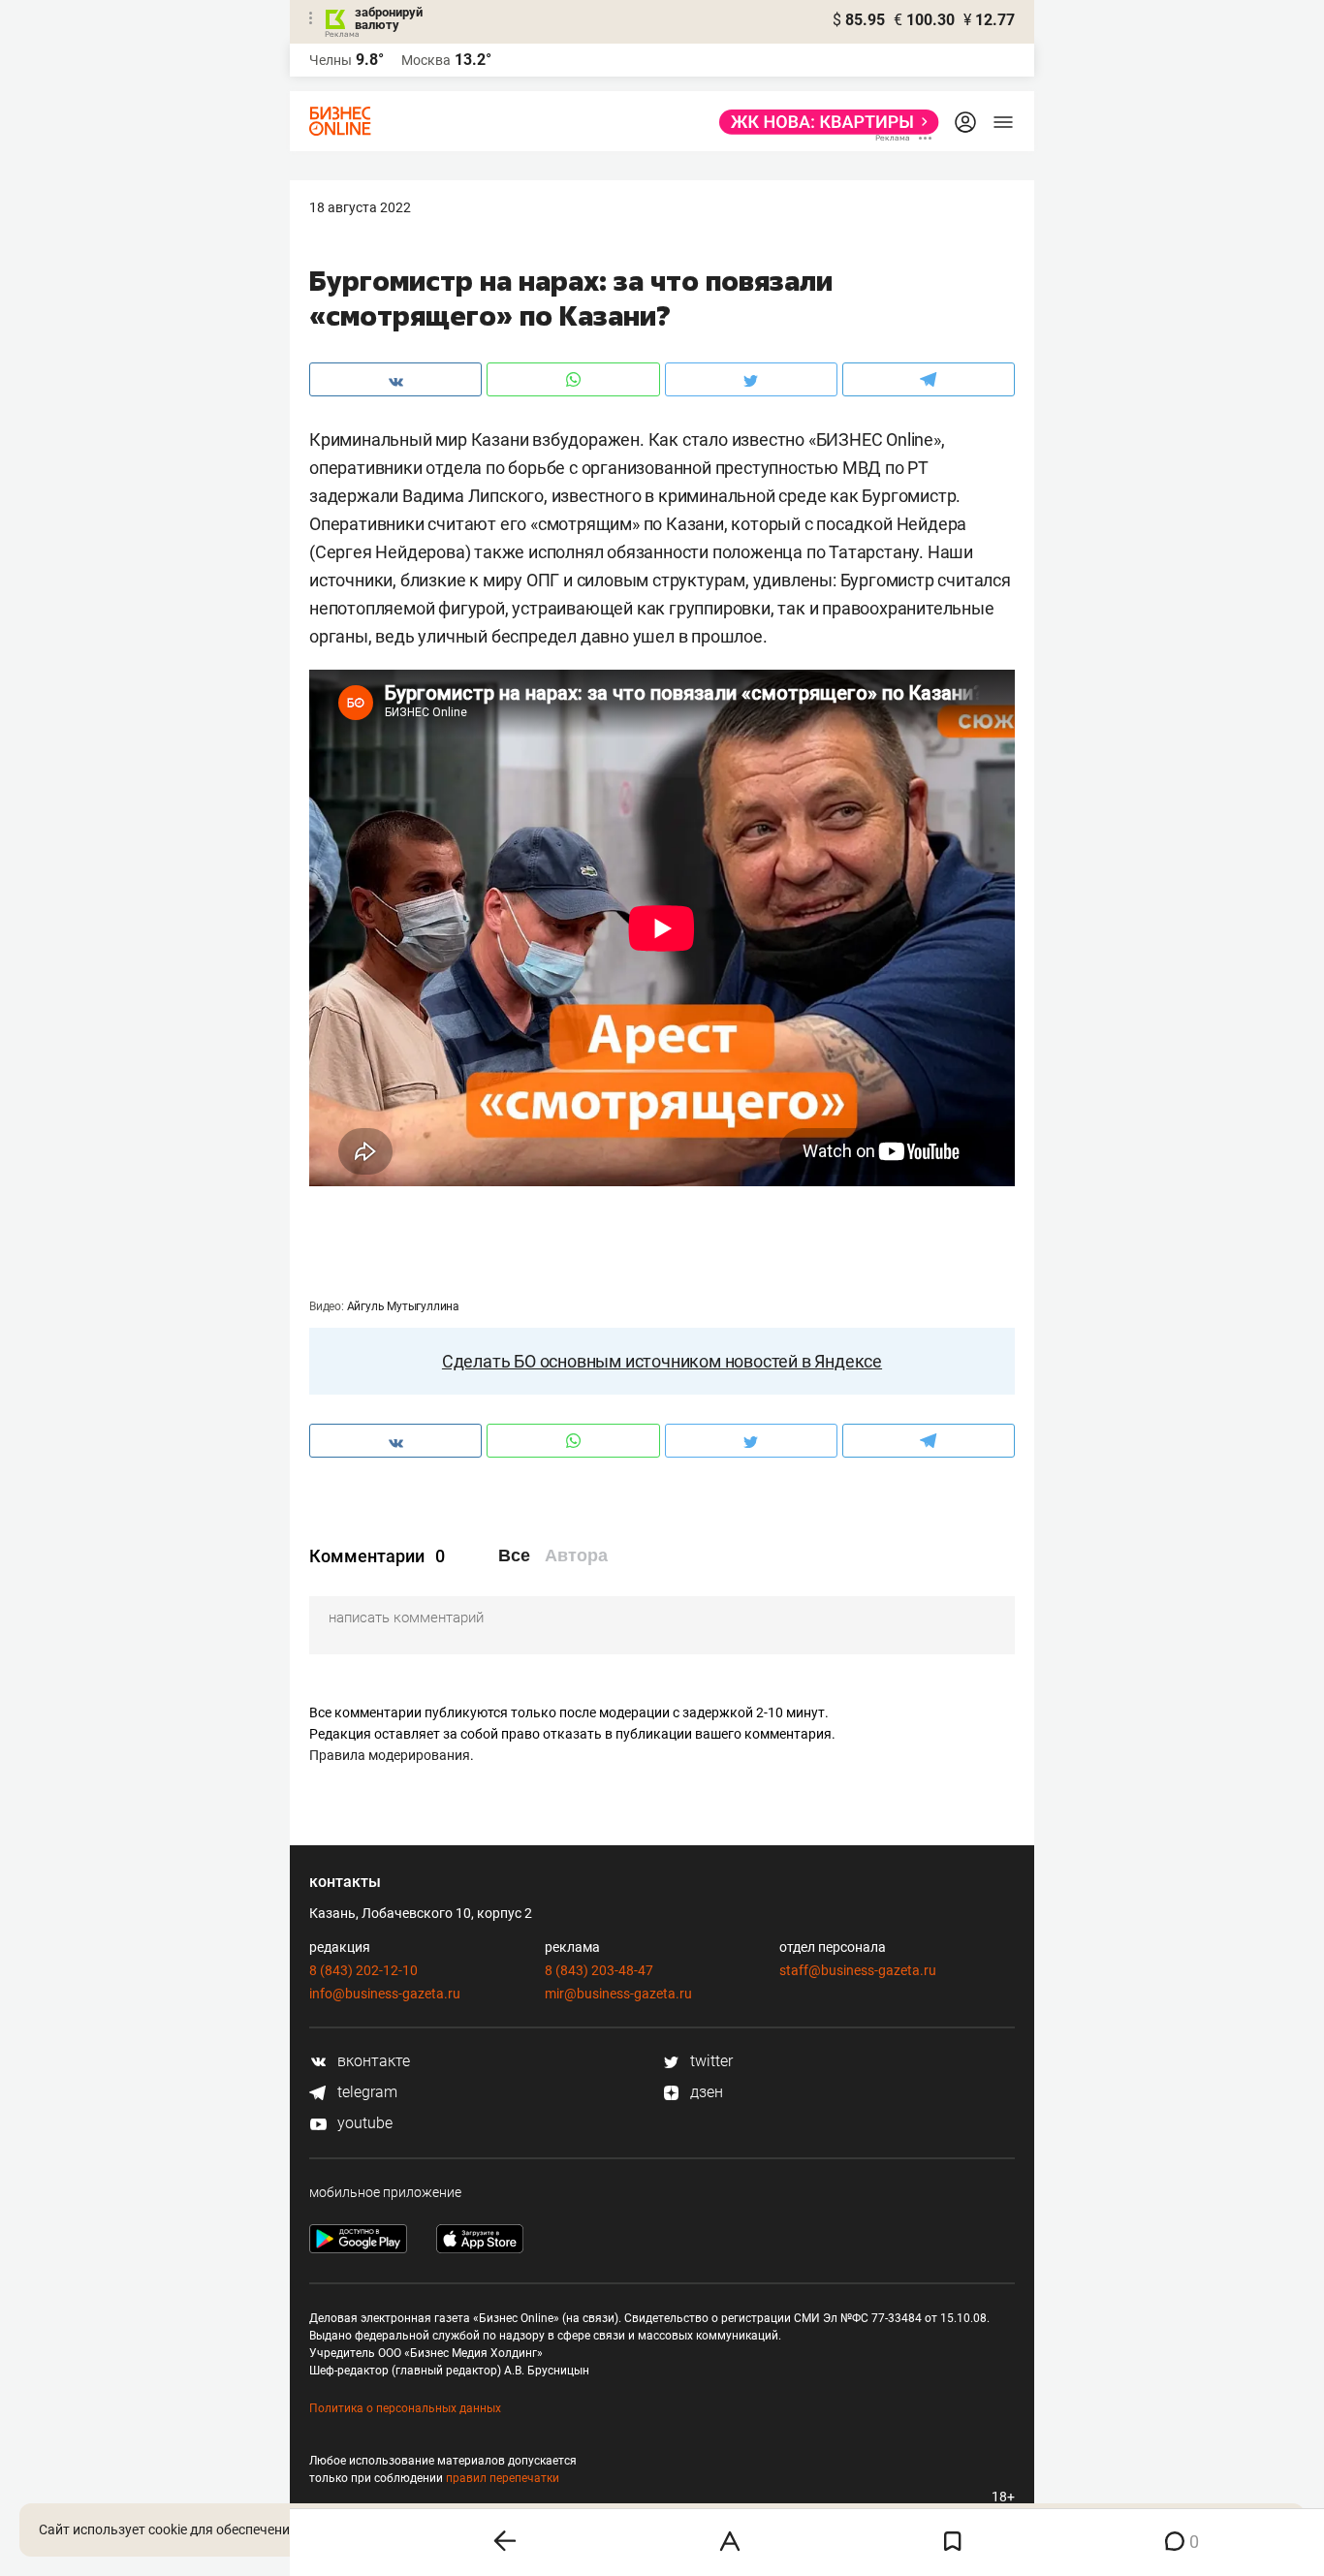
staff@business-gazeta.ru (858, 1970)
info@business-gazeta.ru (385, 1994)
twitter (709, 2061)
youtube (363, 2123)
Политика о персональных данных (405, 2408)
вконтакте (372, 2061)
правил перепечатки (503, 2478)
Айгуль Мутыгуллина (403, 1306)
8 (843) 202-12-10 (363, 1970)
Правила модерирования (390, 1755)
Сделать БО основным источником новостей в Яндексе (662, 1361)
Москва (426, 60)
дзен (705, 2092)
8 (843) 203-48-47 (599, 1970)
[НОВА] (823, 122)
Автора (576, 1555)
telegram (365, 2092)
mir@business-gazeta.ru (618, 1994)
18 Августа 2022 (360, 207)
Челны (331, 60)
